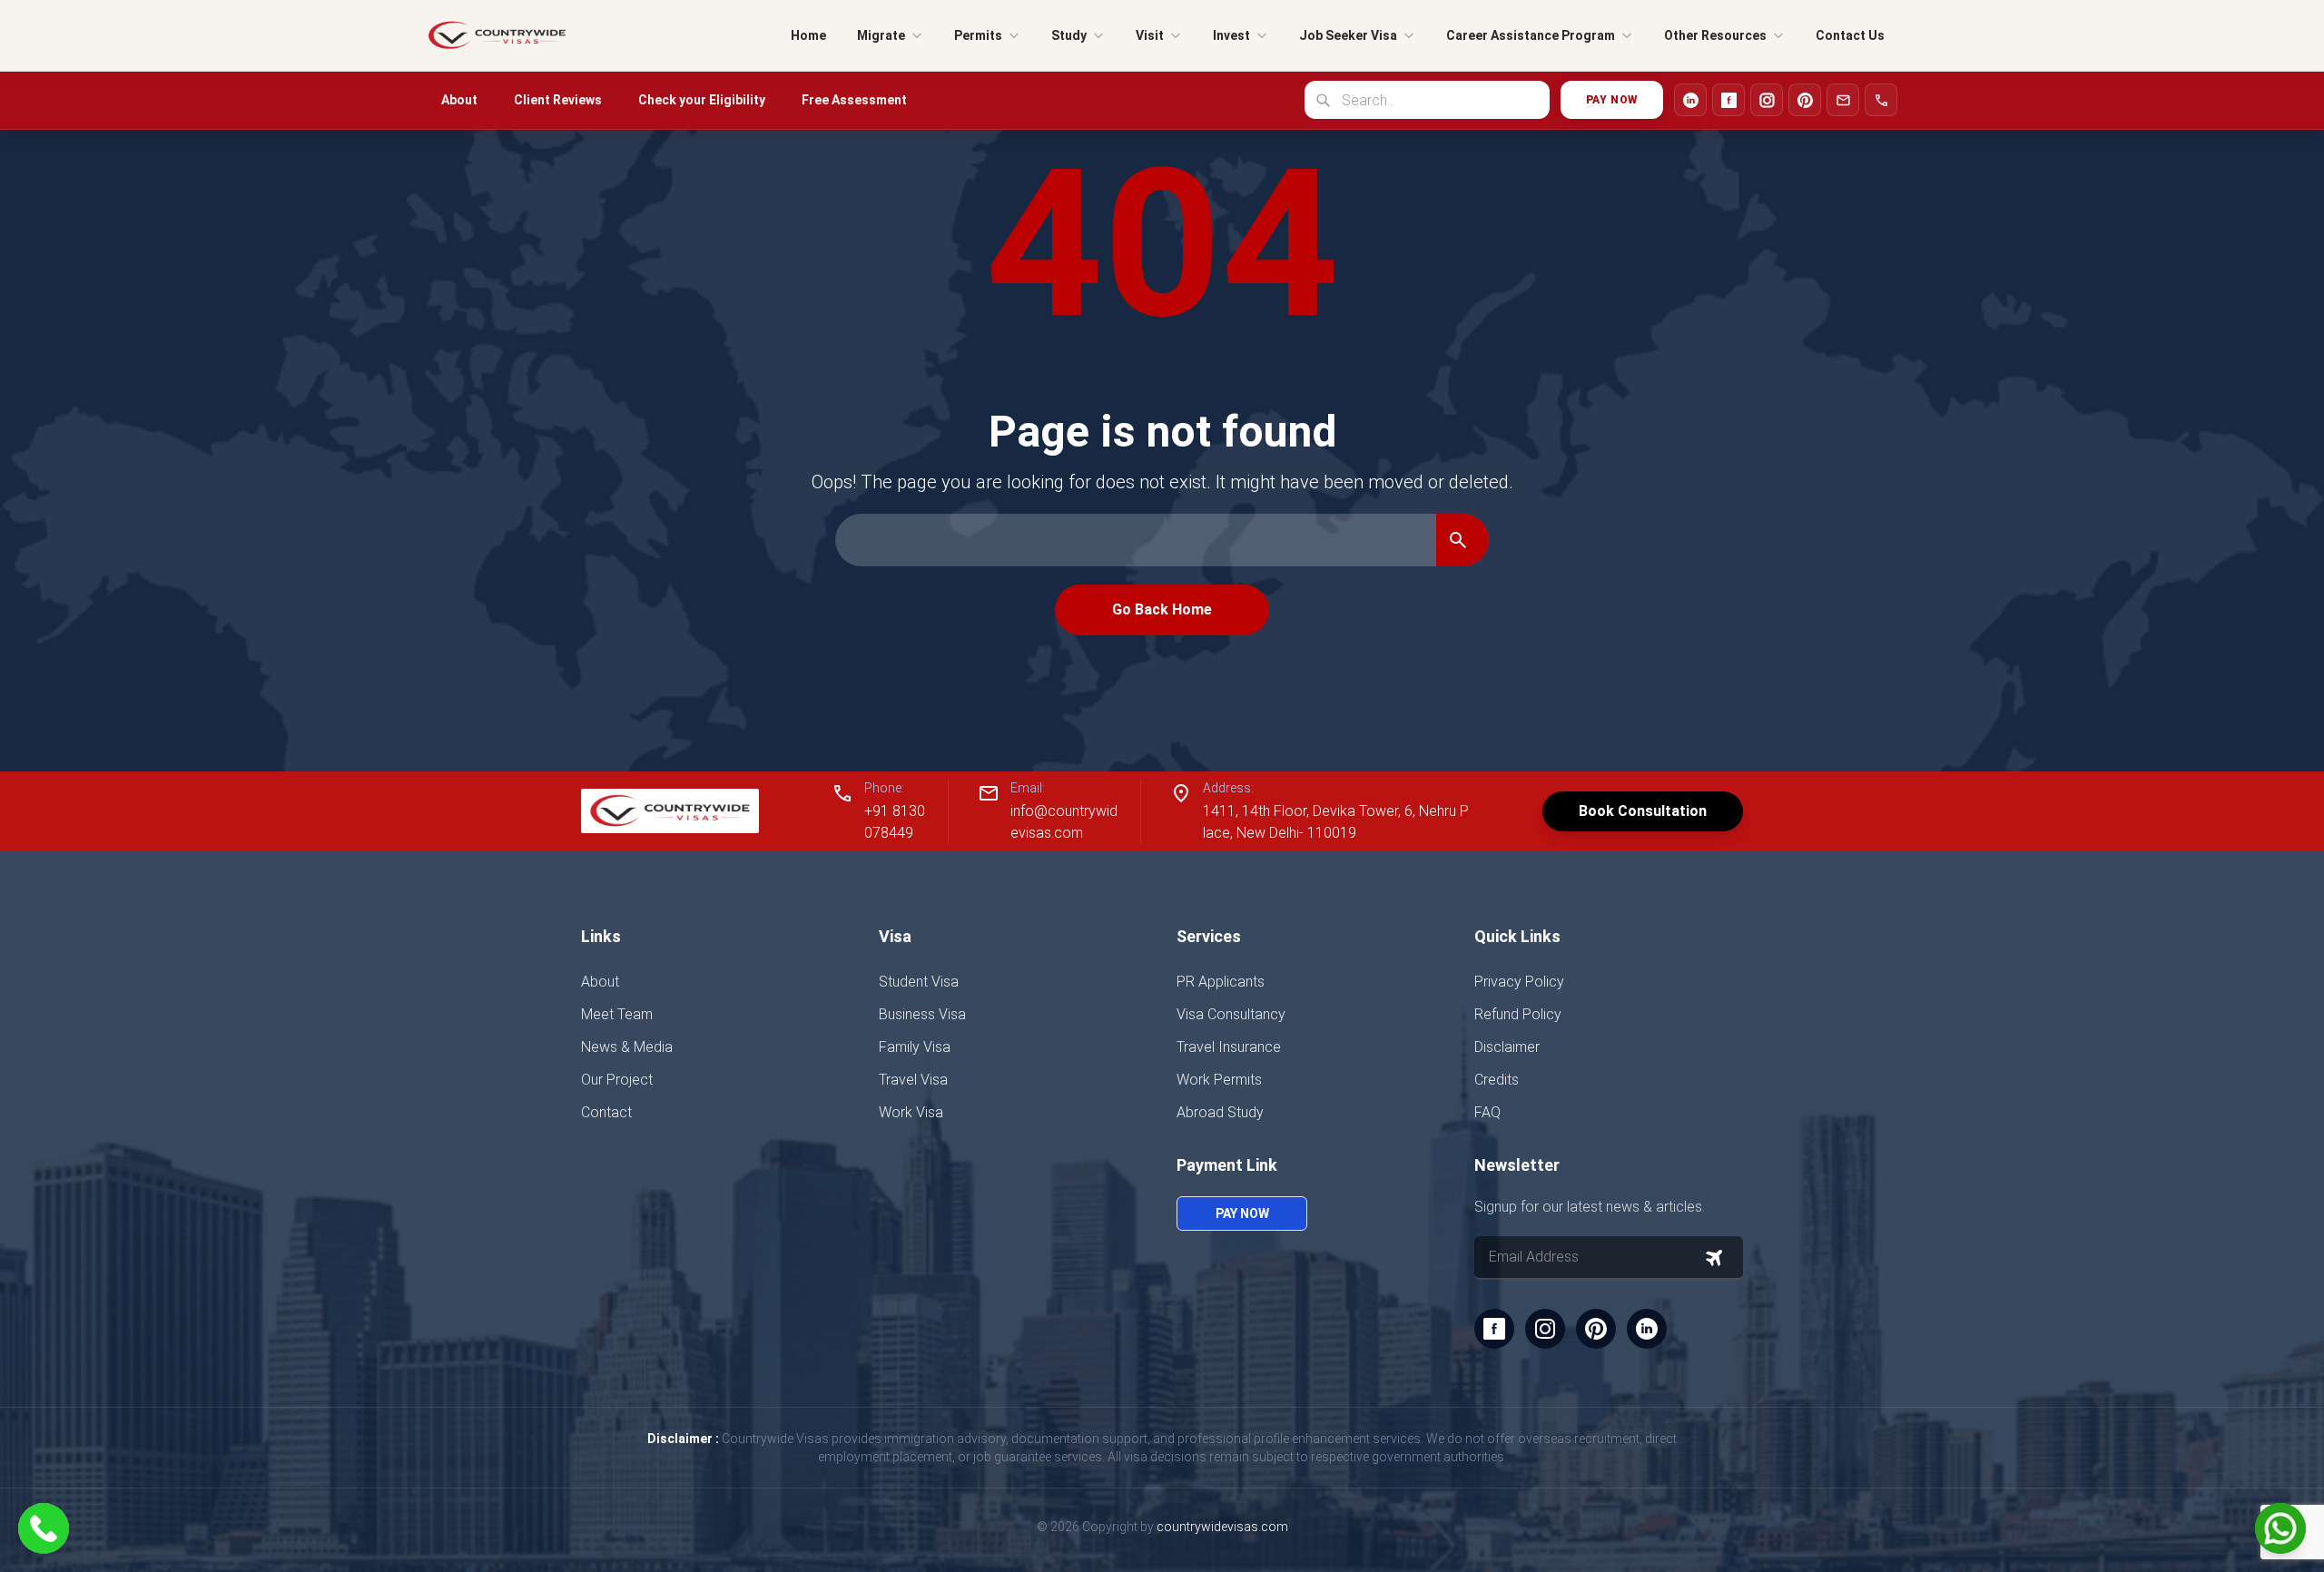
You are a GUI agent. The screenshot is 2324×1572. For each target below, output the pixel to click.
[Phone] (1881, 100)
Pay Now (1612, 100)
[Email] (1843, 100)
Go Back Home (1162, 609)
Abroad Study (1220, 1112)
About (459, 100)
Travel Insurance (1229, 1047)
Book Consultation (1643, 811)
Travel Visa (913, 1080)
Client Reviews (558, 100)
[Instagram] (1767, 100)
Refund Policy (1518, 1014)
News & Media (627, 1047)
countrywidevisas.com (1222, 1527)
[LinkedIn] (1690, 100)
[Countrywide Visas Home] (497, 35)
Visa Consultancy (1231, 1014)
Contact (606, 1112)
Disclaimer (1507, 1047)
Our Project (617, 1080)
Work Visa (911, 1112)
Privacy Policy (1519, 982)
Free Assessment (854, 100)
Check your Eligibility (702, 100)
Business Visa (922, 1014)
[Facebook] (1728, 100)
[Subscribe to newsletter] (1714, 1258)
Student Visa (919, 982)
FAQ (1487, 1112)
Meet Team (617, 1014)
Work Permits (1219, 1080)
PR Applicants (1221, 982)
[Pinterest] (1805, 100)
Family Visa (915, 1047)
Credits (1497, 1080)
